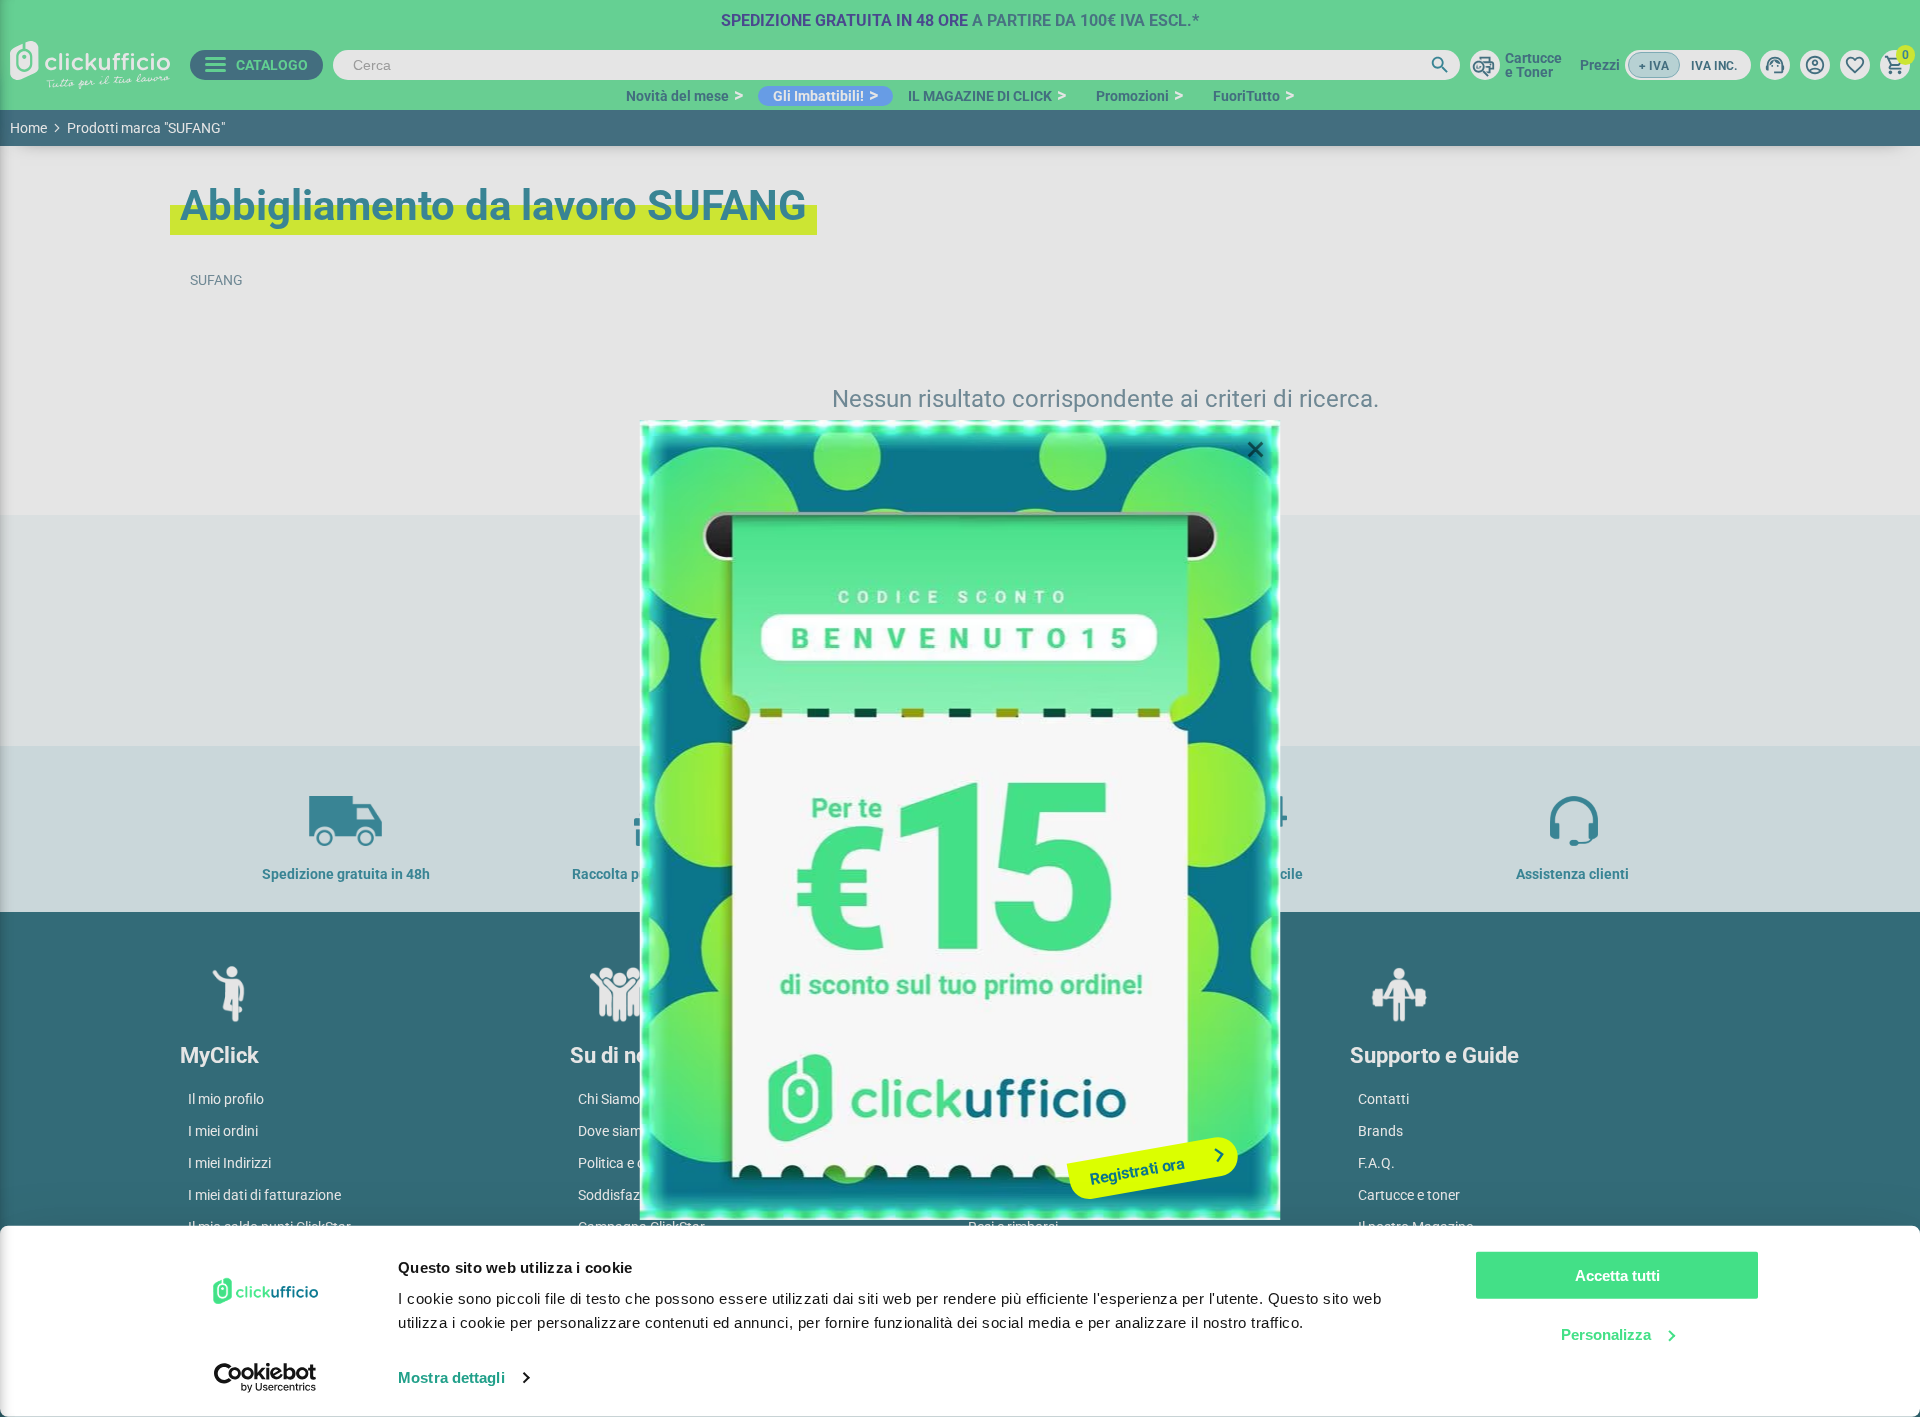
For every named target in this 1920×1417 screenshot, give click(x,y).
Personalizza (1606, 1333)
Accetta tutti (1617, 1275)
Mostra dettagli (451, 1377)
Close (1256, 450)
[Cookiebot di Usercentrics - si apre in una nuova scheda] (265, 1378)
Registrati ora (1137, 1171)
